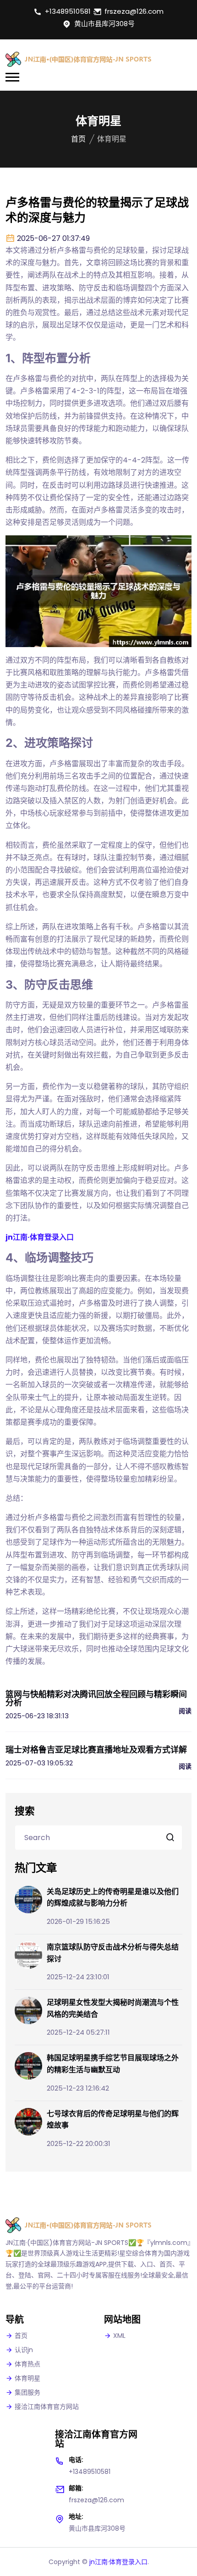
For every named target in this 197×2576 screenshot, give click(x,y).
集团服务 (27, 2392)
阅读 (185, 1711)
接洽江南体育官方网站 (47, 2407)
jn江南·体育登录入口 (118, 2562)
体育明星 (27, 2378)
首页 (78, 139)
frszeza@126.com (134, 11)
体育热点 (27, 2364)
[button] (12, 77)
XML (119, 2336)
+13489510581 (68, 11)
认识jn (24, 2350)
